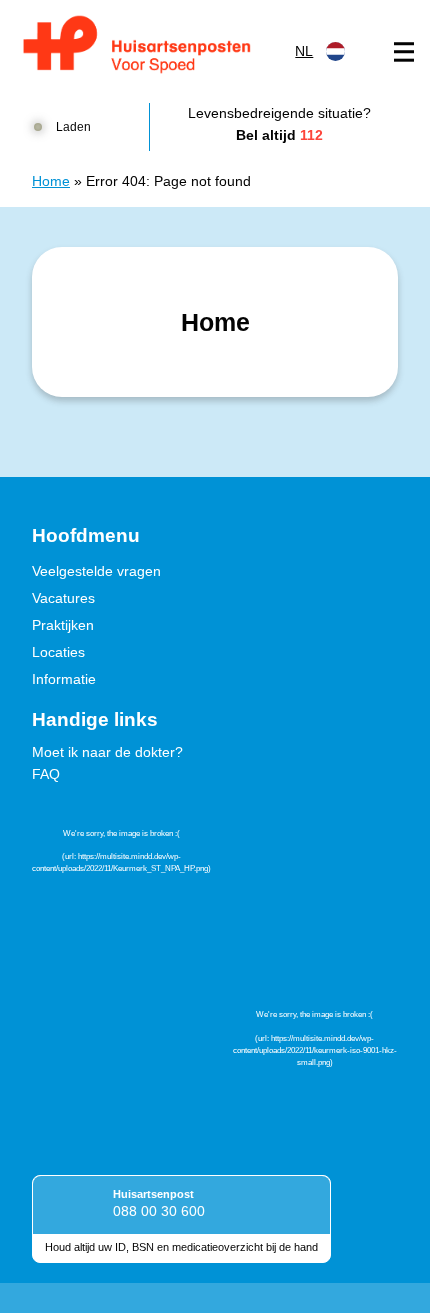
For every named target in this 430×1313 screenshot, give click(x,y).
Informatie (64, 679)
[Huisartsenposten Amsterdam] (149, 46)
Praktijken (63, 625)
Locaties (58, 652)
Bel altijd (279, 135)
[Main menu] (404, 52)
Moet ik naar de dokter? (107, 752)
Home (51, 181)
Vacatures (63, 598)
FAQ (46, 774)
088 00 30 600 (159, 1211)
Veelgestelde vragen (96, 571)
